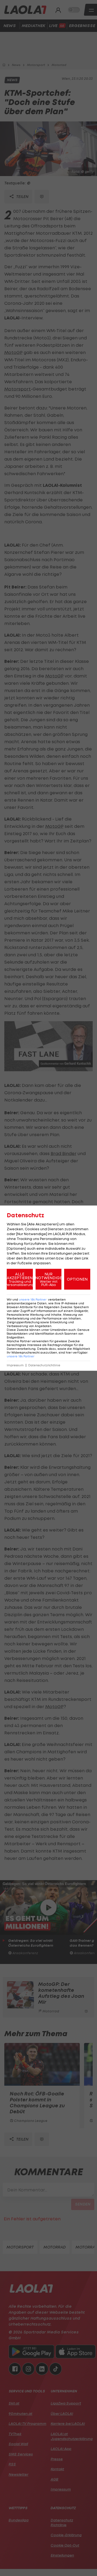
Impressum (15, 1365)
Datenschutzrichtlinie (44, 1365)
